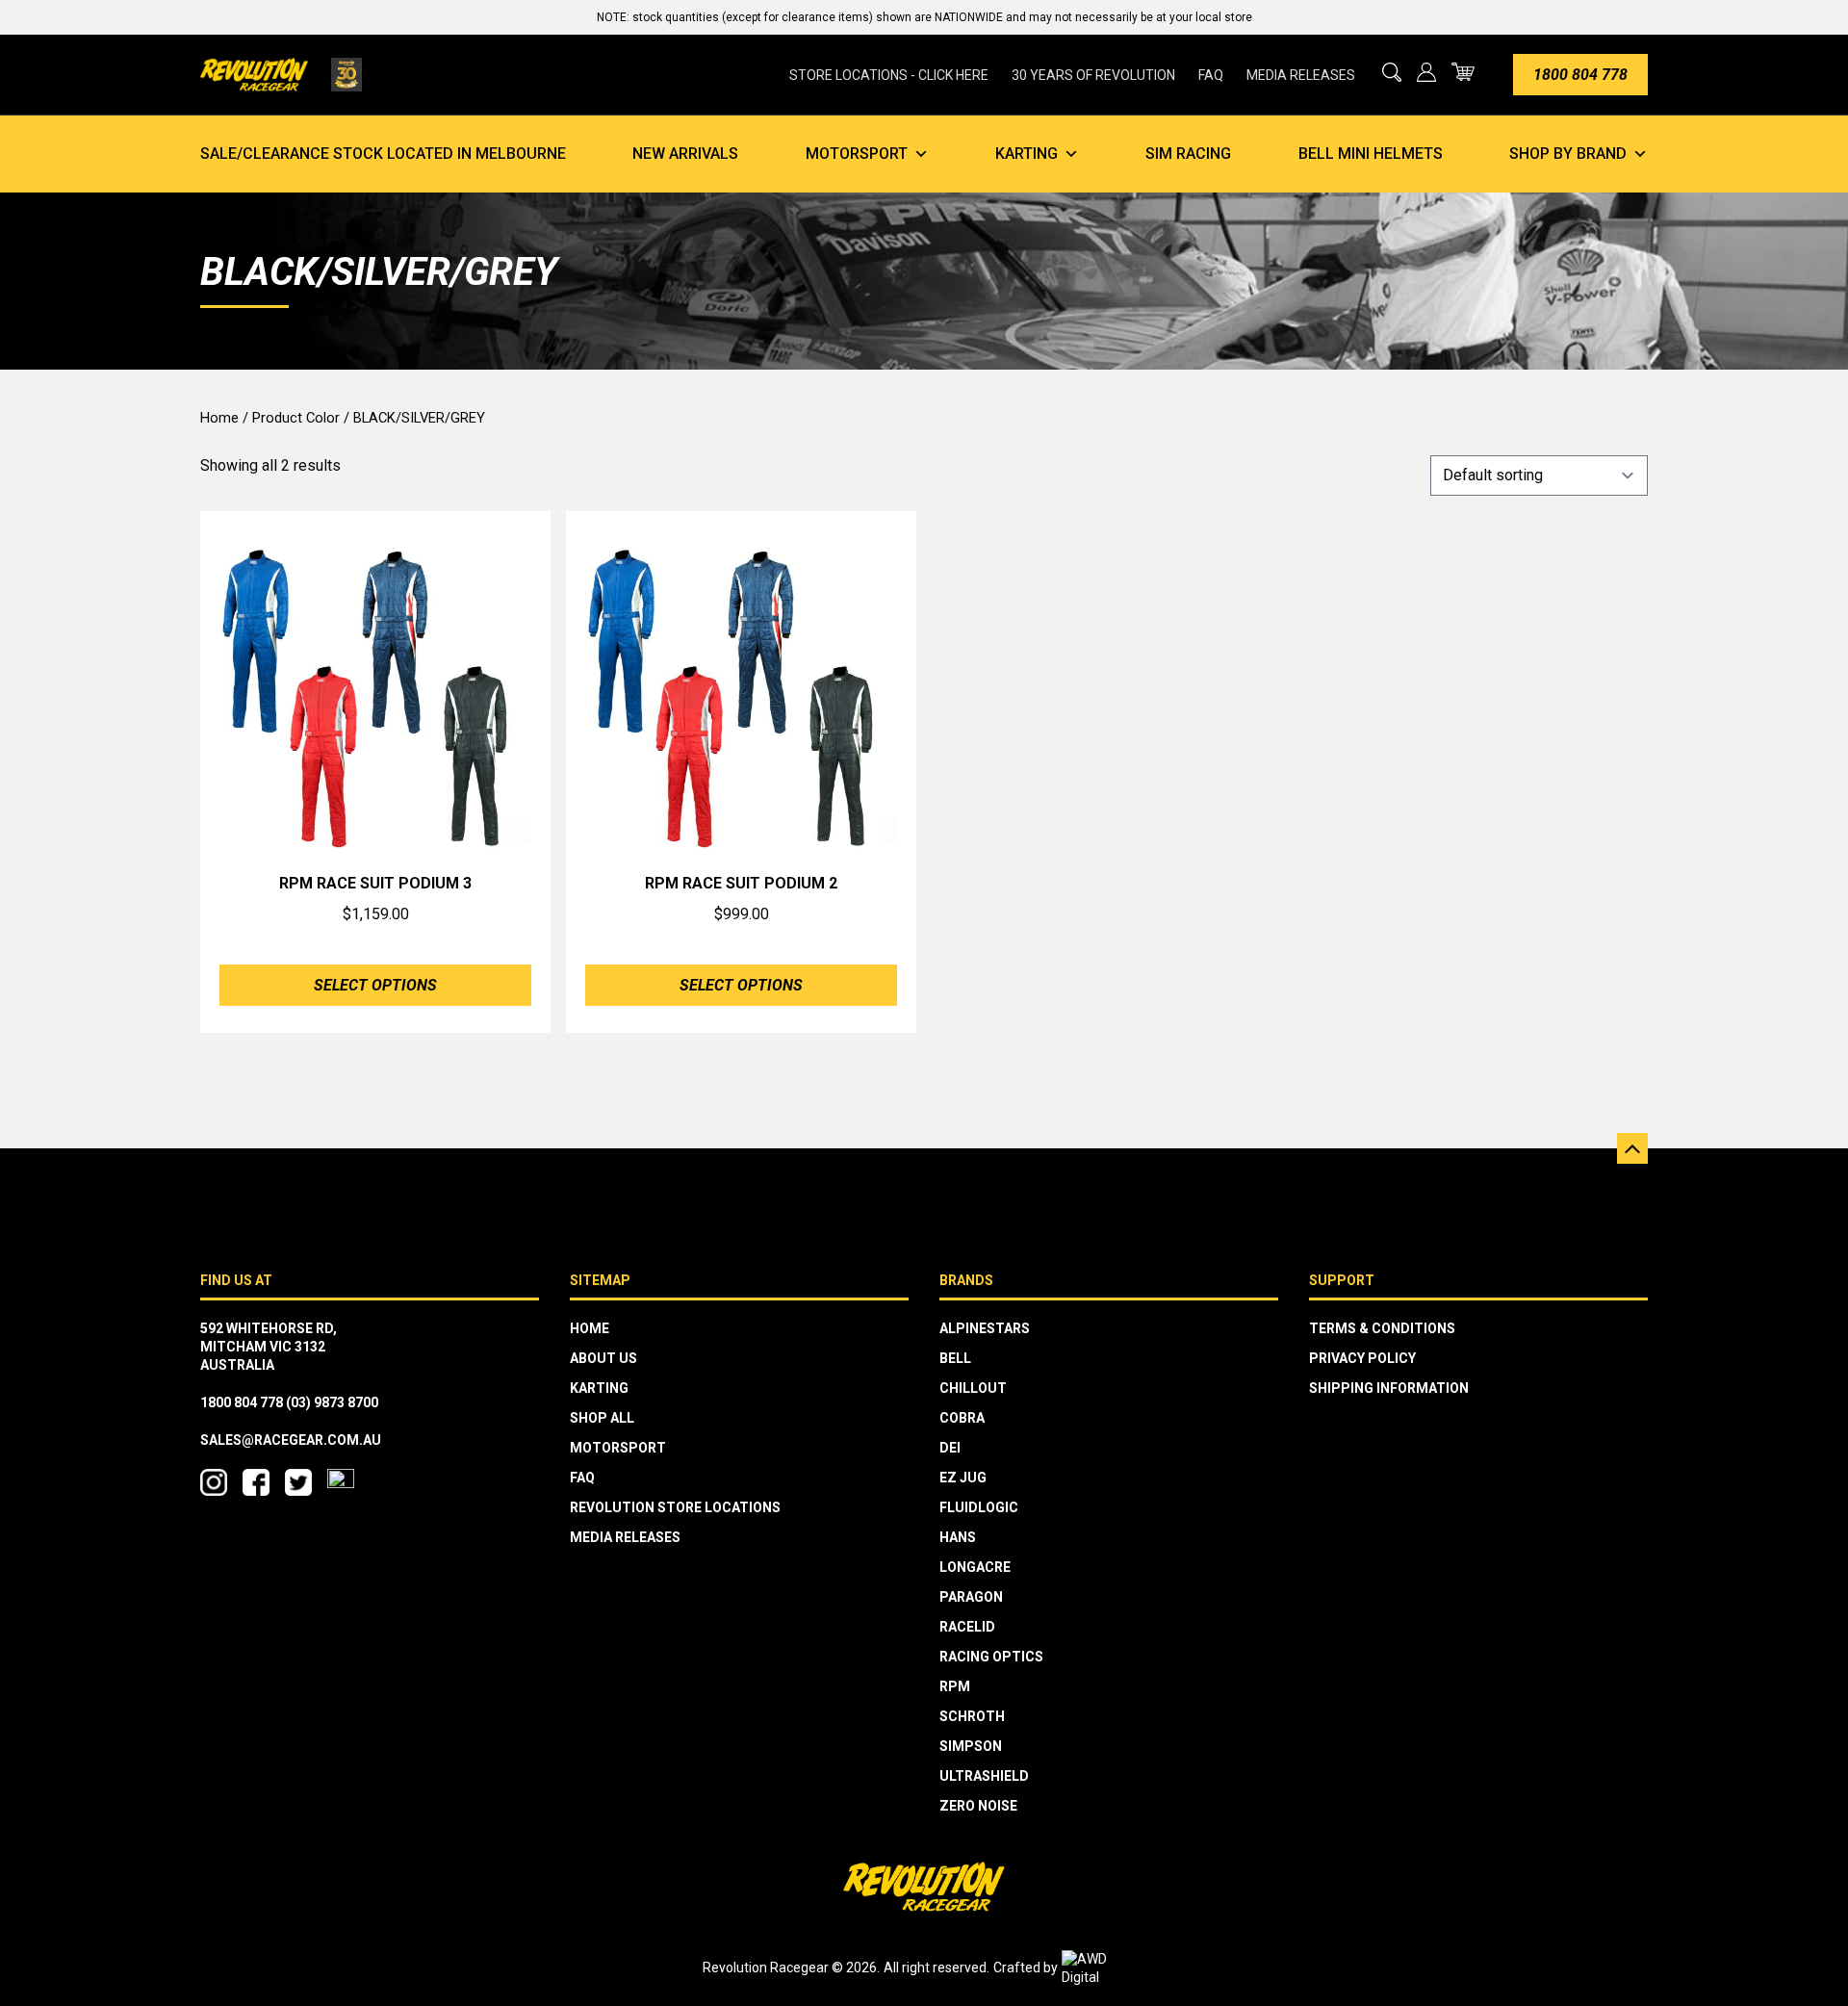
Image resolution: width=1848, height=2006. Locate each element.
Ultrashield (984, 1776)
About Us (603, 1358)
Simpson (971, 1746)
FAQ (1211, 75)
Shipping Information (1389, 1388)
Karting (1027, 154)
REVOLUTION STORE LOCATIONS (675, 1507)
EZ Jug (963, 1478)
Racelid (967, 1627)
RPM (955, 1686)
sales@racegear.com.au (291, 1440)
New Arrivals (685, 154)
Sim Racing (1188, 154)
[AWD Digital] (1104, 1968)
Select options (375, 985)
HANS (958, 1537)
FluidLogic (979, 1507)
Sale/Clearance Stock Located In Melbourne (383, 154)
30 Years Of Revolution (1093, 75)
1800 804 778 (1580, 75)
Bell (955, 1358)
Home (219, 418)
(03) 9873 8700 (332, 1402)
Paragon (971, 1597)
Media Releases (1301, 75)
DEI (950, 1448)
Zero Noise (978, 1806)
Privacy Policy (1362, 1358)
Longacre (975, 1567)
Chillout (973, 1388)
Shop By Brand (1568, 154)
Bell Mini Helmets (1371, 154)
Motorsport (857, 154)
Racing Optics (991, 1657)
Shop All (602, 1418)
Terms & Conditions (1382, 1328)
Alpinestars (985, 1328)
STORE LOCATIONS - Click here (889, 75)
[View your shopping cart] (1463, 72)
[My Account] (1426, 72)
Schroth (972, 1716)
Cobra (962, 1418)
